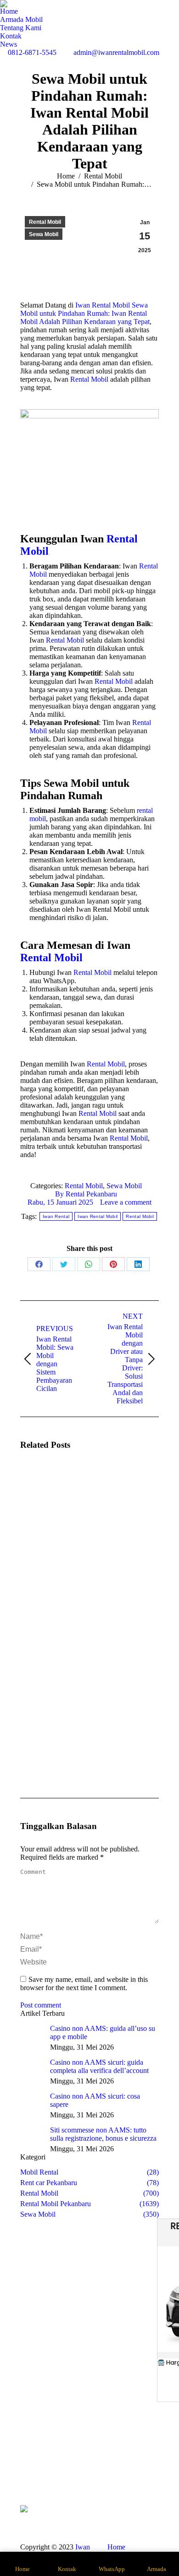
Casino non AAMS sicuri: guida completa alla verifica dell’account (99, 2066)
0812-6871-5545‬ (32, 52)
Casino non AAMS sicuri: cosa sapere (95, 2100)
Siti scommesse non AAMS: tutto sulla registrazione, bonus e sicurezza (103, 2134)
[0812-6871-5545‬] (149, 2457)
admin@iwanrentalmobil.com (116, 52)
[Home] (30, 2457)
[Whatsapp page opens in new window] (67, 2484)
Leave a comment (126, 1202)
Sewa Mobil (44, 234)
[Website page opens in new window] (108, 2471)
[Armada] (30, 2466)
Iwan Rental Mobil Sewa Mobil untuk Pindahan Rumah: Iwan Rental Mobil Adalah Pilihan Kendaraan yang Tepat (85, 313)
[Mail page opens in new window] (95, 2471)
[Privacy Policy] (149, 2480)
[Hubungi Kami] (30, 2471)
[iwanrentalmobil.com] (149, 2471)
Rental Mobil (45, 222)
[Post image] (45, 1484)
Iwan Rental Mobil (98, 1216)
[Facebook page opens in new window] (67, 2471)
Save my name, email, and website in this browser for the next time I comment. (84, 1983)
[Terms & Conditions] (149, 2475)
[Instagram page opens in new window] (81, 2471)
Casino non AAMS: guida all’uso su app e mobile (103, 2032)
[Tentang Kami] (30, 2462)
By (86, 1194)
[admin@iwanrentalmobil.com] (149, 2466)
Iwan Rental (56, 1216)
